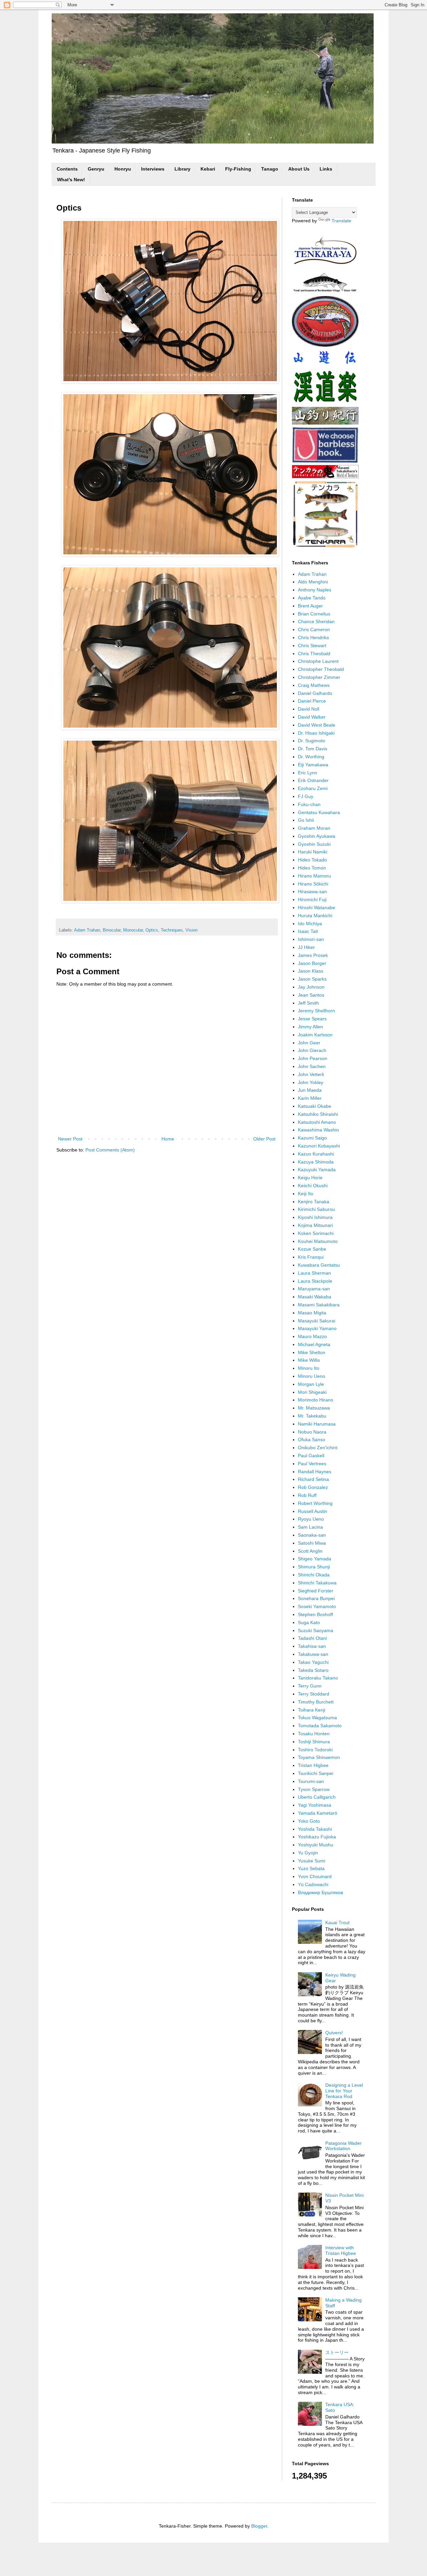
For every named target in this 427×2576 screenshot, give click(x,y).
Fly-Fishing (238, 169)
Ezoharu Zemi (313, 788)
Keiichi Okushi (313, 1186)
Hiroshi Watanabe (317, 908)
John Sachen (312, 1066)
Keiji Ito (306, 1194)
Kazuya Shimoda (316, 1162)
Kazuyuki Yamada (317, 1170)
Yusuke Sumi (312, 1861)
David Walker (312, 717)
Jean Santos (311, 995)
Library (182, 169)
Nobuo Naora (312, 1432)
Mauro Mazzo (312, 1336)
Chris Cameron (314, 629)
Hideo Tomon (312, 868)
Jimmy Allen (310, 1027)
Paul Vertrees (312, 1464)
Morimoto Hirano (316, 1400)
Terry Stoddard (314, 1694)
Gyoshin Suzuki (314, 844)
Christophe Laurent (318, 661)
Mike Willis (309, 1360)
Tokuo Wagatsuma (317, 1718)
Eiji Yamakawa (313, 765)
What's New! (71, 180)
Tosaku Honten (314, 1734)
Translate (341, 221)
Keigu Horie (310, 1178)
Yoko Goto (309, 1821)
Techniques (172, 930)
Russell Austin (313, 1511)
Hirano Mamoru (314, 876)
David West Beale (317, 725)
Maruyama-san (314, 1289)
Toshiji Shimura (314, 1742)
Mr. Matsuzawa (314, 1408)
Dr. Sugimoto (312, 741)
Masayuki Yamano (317, 1328)
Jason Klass (311, 971)
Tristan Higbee (313, 1765)
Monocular (133, 930)
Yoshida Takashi (315, 1829)
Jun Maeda (310, 1090)
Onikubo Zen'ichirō (318, 1448)
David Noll (309, 709)
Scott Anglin (310, 1551)
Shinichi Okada (314, 1575)
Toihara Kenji (312, 1710)
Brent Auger (310, 606)
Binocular (112, 930)
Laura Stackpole (315, 1281)
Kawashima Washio (318, 1130)
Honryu (123, 169)
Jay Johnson (311, 987)
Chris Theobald (314, 654)
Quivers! (334, 2033)
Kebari (208, 169)
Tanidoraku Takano (318, 1678)
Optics (152, 930)
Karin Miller (310, 1098)
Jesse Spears (312, 1019)
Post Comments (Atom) (110, 1150)
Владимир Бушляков (320, 1892)
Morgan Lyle (311, 1384)
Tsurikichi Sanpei (316, 1773)
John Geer (309, 1043)
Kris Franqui (311, 1257)
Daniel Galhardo (315, 693)
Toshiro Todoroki (315, 1750)
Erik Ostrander (313, 780)
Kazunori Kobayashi (319, 1146)
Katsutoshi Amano (317, 1122)
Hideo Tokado (312, 860)
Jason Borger (312, 963)
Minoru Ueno (312, 1376)
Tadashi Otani (312, 1638)
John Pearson (313, 1058)
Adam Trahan (87, 930)
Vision (191, 930)
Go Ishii (306, 820)
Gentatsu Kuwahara (319, 812)
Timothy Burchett (316, 1702)
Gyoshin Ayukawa (317, 836)
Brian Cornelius (314, 614)
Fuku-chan (309, 804)
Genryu (96, 169)
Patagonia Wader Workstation (343, 2146)
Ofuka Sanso (312, 1440)
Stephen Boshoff (315, 1614)
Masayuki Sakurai (317, 1321)
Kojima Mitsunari (315, 1225)
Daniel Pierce (312, 701)
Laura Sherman (314, 1273)
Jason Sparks (312, 979)
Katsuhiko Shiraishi (318, 1114)
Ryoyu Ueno (311, 1519)
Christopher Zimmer (319, 677)
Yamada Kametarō (318, 1813)
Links (326, 169)
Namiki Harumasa (317, 1424)
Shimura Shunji (314, 1567)
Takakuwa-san (313, 1654)
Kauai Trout (337, 1922)
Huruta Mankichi (315, 916)
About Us (299, 169)
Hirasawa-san (312, 891)
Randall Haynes (315, 1472)
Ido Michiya (310, 924)
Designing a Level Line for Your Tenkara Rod (344, 2091)
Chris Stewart (312, 646)
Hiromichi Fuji (312, 899)
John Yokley (311, 1082)
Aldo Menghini (313, 582)
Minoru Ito (309, 1368)
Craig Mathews (314, 685)
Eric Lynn (308, 773)
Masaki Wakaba (315, 1297)
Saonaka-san (312, 1535)
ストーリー (337, 2352)
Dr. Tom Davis (313, 749)
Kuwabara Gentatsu (319, 1265)
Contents (67, 169)
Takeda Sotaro (313, 1670)
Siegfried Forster (316, 1591)
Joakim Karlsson (315, 1035)
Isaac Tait (308, 931)
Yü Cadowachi (313, 1884)
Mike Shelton (312, 1352)
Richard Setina (313, 1479)
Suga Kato (309, 1622)
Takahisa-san (312, 1646)
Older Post (264, 1139)
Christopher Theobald (321, 669)
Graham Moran (314, 828)
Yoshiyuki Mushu (316, 1845)
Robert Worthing (315, 1503)
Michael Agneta (314, 1344)
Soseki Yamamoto (317, 1606)
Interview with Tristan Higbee (341, 2250)
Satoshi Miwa (312, 1543)
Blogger (259, 2526)
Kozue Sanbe (312, 1249)
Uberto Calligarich (317, 1797)
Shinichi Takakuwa (317, 1583)
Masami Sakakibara (319, 1305)
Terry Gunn (310, 1686)
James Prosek (313, 955)
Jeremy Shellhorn (316, 1011)
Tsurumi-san (311, 1781)
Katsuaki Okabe (315, 1106)
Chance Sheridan (316, 621)
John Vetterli (311, 1074)
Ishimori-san (311, 939)
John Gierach (312, 1050)
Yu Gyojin (308, 1853)
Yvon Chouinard (315, 1876)
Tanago (270, 169)
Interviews (153, 169)
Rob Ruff (307, 1495)
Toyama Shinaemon (319, 1757)
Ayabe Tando (312, 598)
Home (168, 1139)
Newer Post (70, 1139)
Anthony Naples (315, 590)
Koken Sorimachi (316, 1233)
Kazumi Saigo (312, 1138)
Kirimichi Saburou (316, 1209)
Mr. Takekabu (312, 1416)
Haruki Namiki (313, 852)
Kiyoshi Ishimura (315, 1217)
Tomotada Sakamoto (320, 1726)
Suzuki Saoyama (316, 1630)
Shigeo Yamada (315, 1559)
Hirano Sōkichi (313, 884)
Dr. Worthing (311, 757)
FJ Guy (306, 796)
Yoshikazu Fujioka (317, 1837)
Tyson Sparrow (314, 1789)
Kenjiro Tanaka (314, 1202)
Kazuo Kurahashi (316, 1154)
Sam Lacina (310, 1527)
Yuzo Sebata (311, 1868)
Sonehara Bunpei (316, 1598)
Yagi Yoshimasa (315, 1805)
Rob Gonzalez (313, 1487)
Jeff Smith (308, 1003)
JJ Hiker (306, 947)
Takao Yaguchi (313, 1662)
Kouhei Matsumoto (318, 1241)
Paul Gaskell (311, 1456)
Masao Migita (312, 1313)
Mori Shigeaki (312, 1392)
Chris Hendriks (313, 637)
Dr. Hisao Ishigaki (316, 733)
